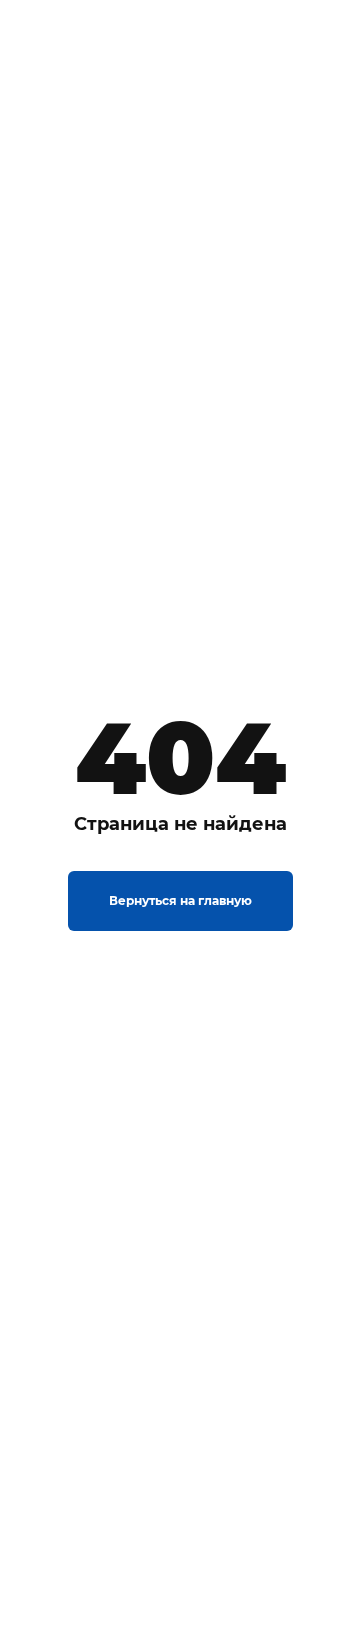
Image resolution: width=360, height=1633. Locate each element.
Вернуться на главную (180, 900)
